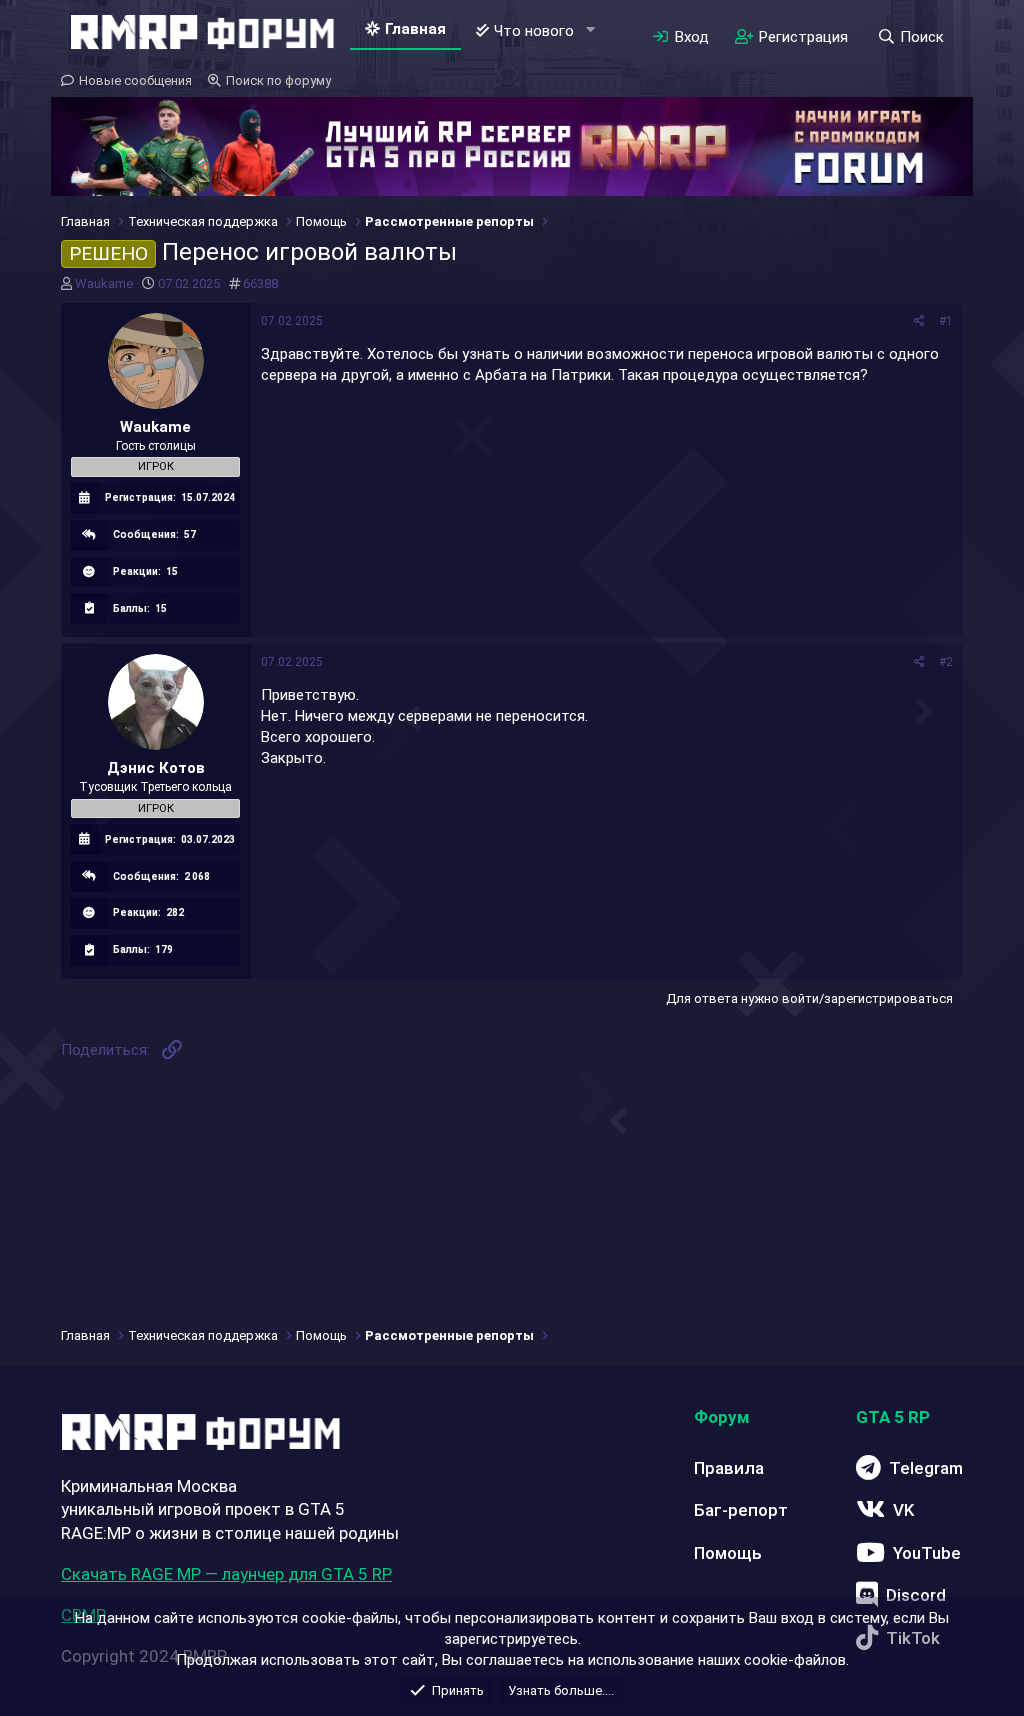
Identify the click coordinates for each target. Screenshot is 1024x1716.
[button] (590, 30)
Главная (415, 29)
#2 (946, 662)
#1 (946, 321)
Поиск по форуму (278, 80)
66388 (260, 283)
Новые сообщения (135, 80)
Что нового (534, 31)
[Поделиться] (919, 321)
